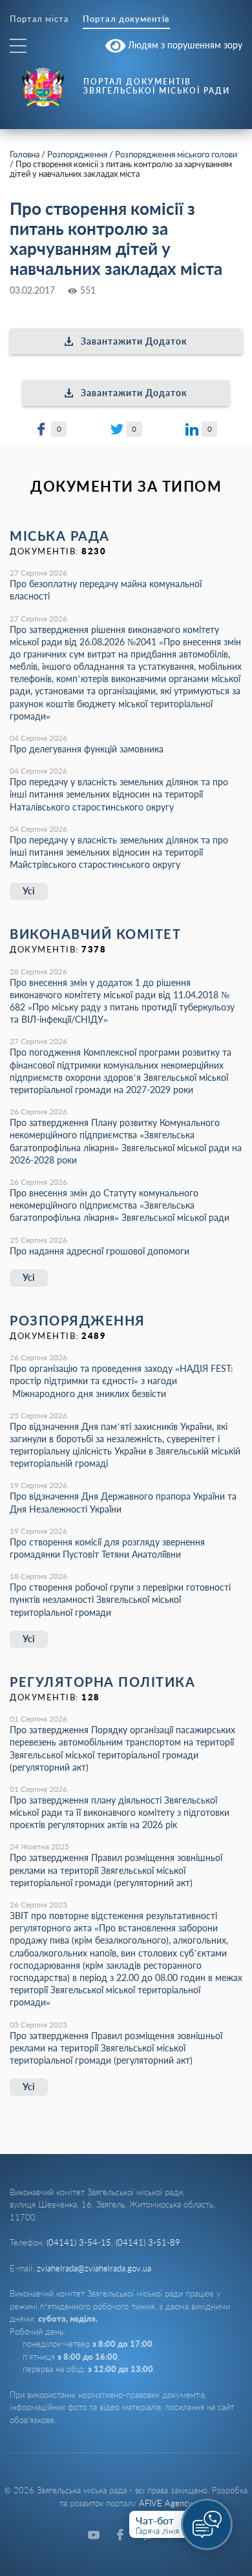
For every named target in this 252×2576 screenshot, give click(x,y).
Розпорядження (77, 154)
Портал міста (39, 19)
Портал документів (126, 19)
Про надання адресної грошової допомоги (100, 1251)
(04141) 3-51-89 (148, 2242)
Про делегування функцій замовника (87, 749)
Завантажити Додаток (134, 341)
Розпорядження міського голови (176, 154)
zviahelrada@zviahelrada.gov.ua (94, 2268)
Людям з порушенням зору (184, 44)
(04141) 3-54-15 (79, 2242)
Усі (29, 891)
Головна (25, 154)
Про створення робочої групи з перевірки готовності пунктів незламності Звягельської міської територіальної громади (120, 1599)
